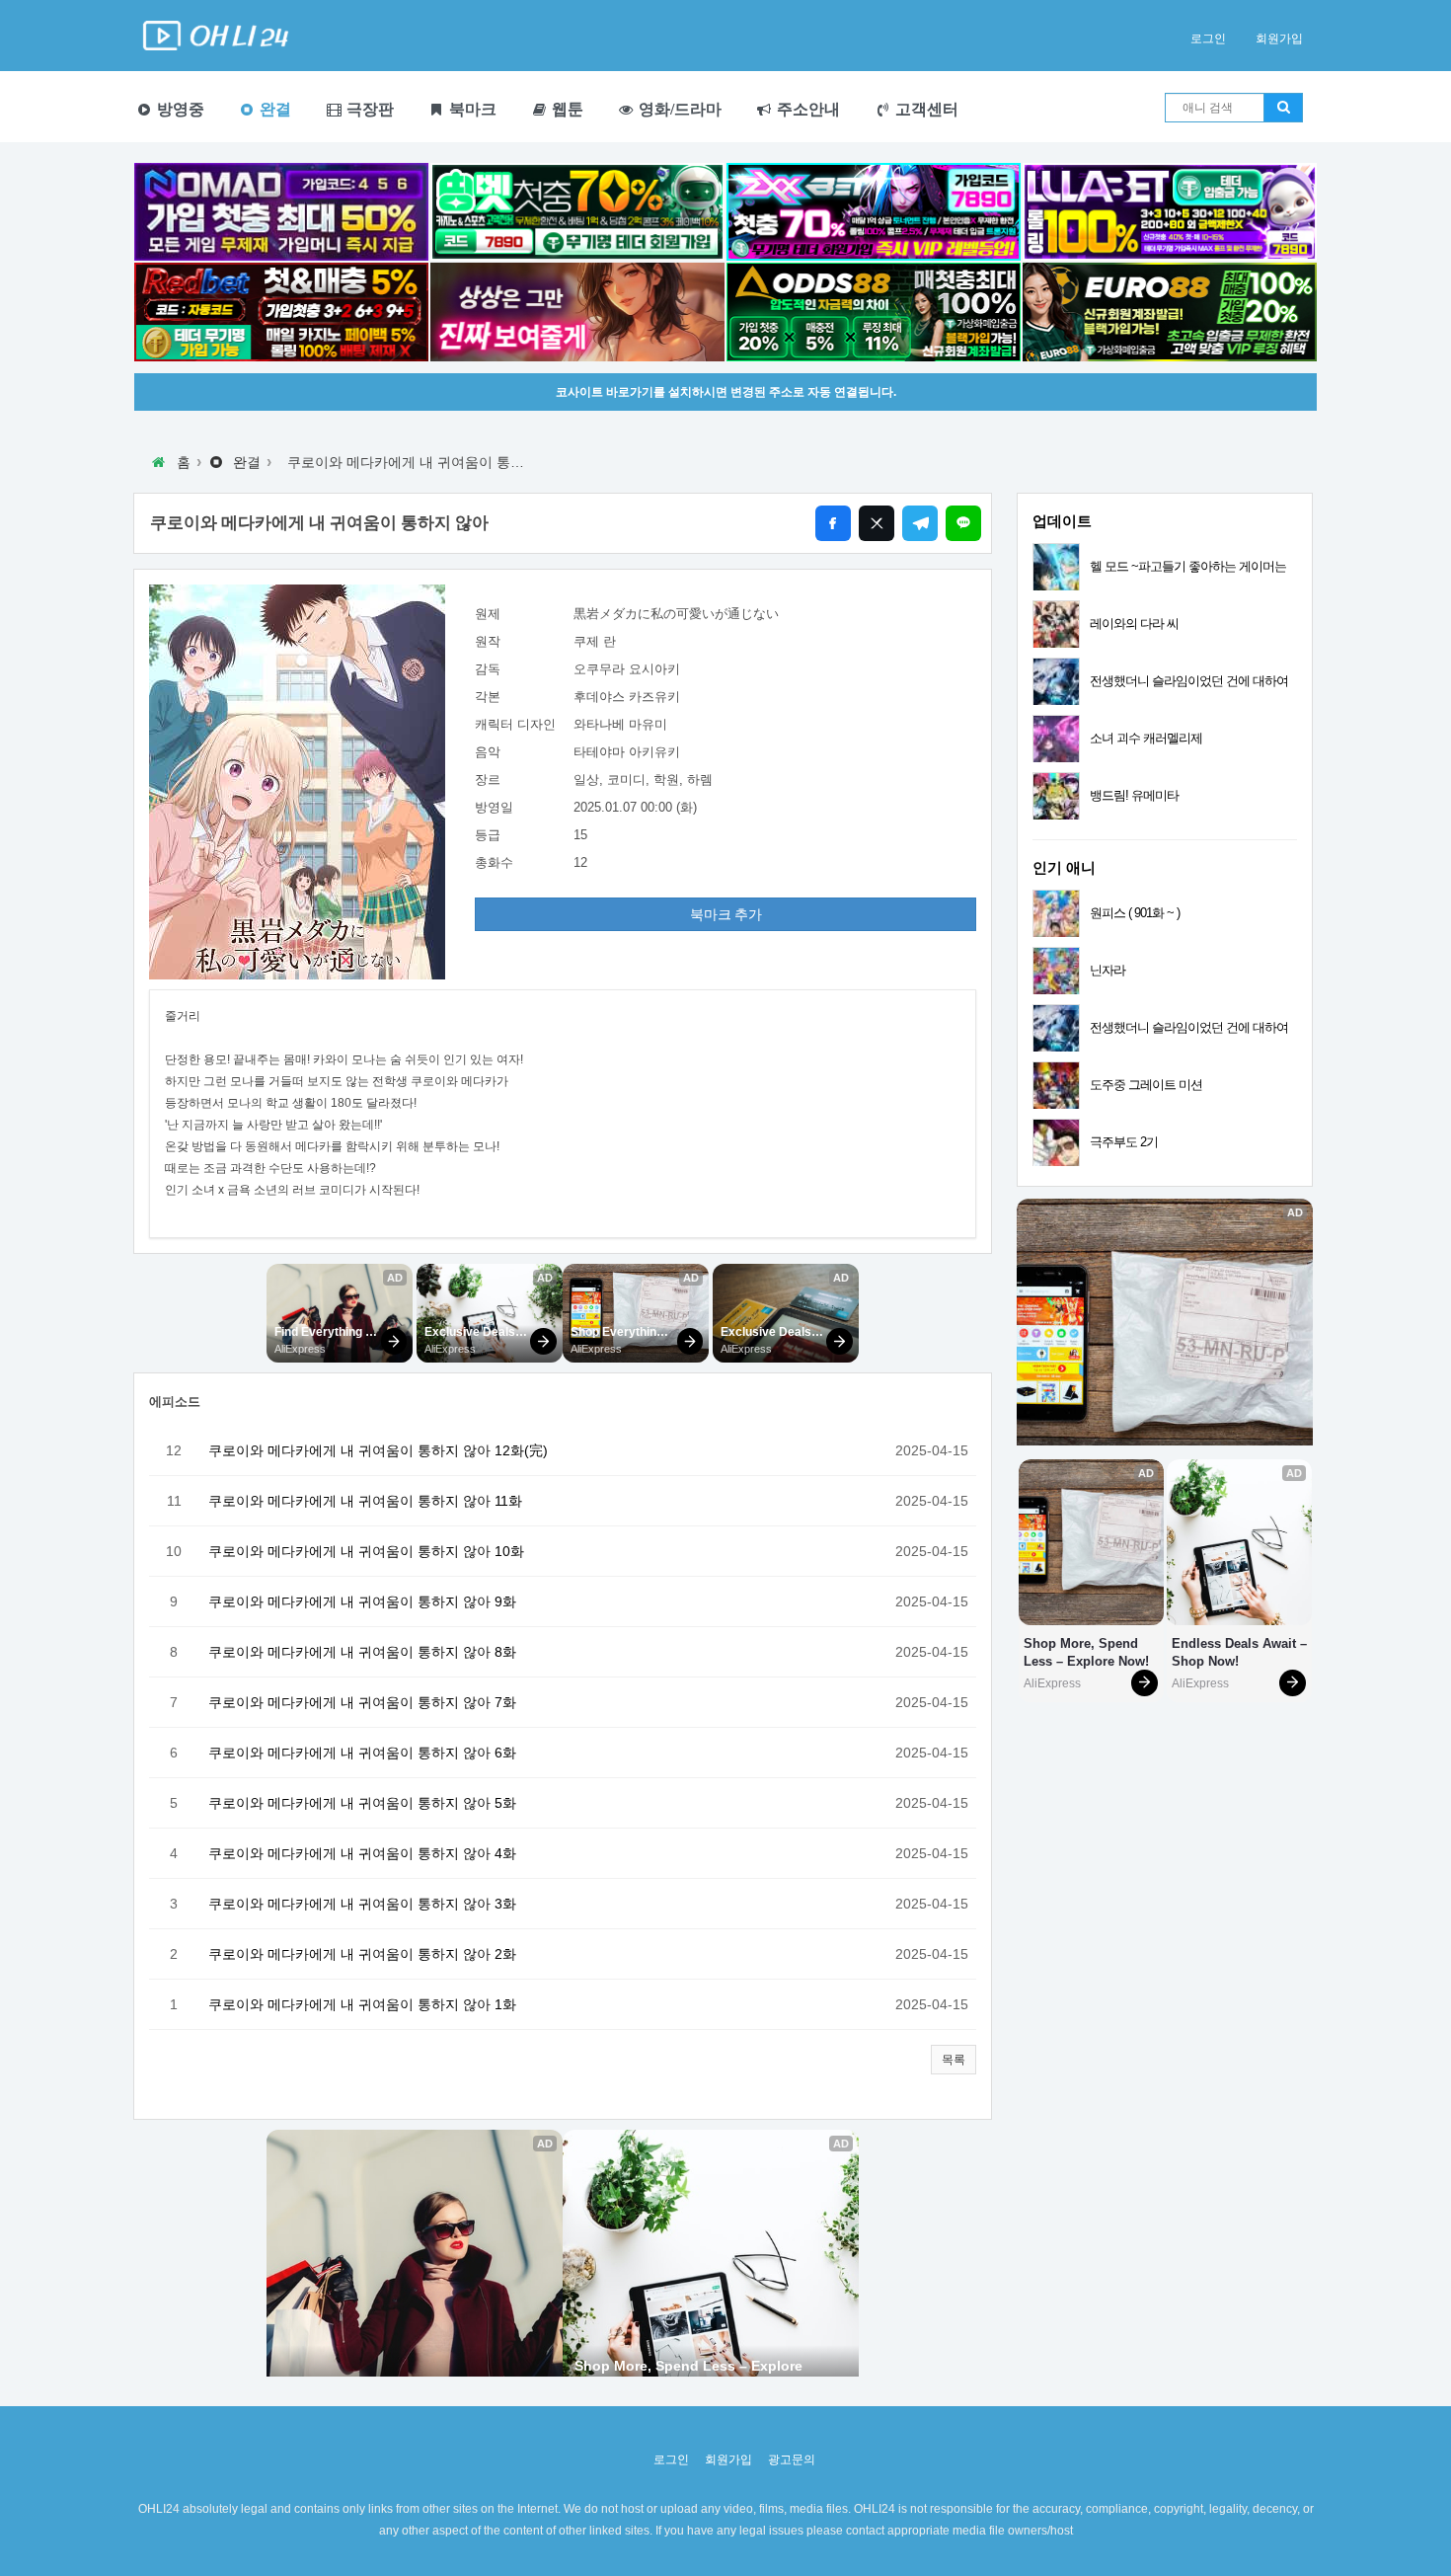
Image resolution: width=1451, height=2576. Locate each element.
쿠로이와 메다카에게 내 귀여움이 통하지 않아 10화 (366, 1551)
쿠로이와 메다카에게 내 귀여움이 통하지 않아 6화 (362, 1753)
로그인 (1208, 39)
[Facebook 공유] (833, 523)
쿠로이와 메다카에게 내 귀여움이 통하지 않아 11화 (365, 1501)
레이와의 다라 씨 (1134, 624)
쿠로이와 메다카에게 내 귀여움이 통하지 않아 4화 (362, 1853)
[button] (954, 2060)
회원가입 (1279, 39)
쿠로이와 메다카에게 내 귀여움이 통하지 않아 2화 (362, 1954)
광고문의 (792, 2459)
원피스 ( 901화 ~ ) (1135, 913)
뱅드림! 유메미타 (1134, 795)
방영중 (179, 109)
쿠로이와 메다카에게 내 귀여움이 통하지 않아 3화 (362, 1904)
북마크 (471, 109)
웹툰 (566, 109)
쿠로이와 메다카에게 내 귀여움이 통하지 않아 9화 (362, 1601)
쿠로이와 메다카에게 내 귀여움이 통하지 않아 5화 (362, 1803)
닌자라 (1107, 970)
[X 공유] (877, 523)
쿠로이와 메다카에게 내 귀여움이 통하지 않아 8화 (362, 1652)
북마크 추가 (726, 914)
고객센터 (925, 109)
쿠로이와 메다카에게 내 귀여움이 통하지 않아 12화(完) (378, 1450)
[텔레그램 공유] (920, 523)
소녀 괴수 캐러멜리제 (1146, 738)
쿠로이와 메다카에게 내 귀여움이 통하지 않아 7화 (362, 1702)
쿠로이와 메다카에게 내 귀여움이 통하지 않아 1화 (362, 2004)
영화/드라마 (678, 109)
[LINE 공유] (963, 523)
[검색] (1283, 108)
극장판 (368, 109)
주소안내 (806, 109)
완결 (273, 109)
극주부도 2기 (1124, 1142)
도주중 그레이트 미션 (1146, 1085)
